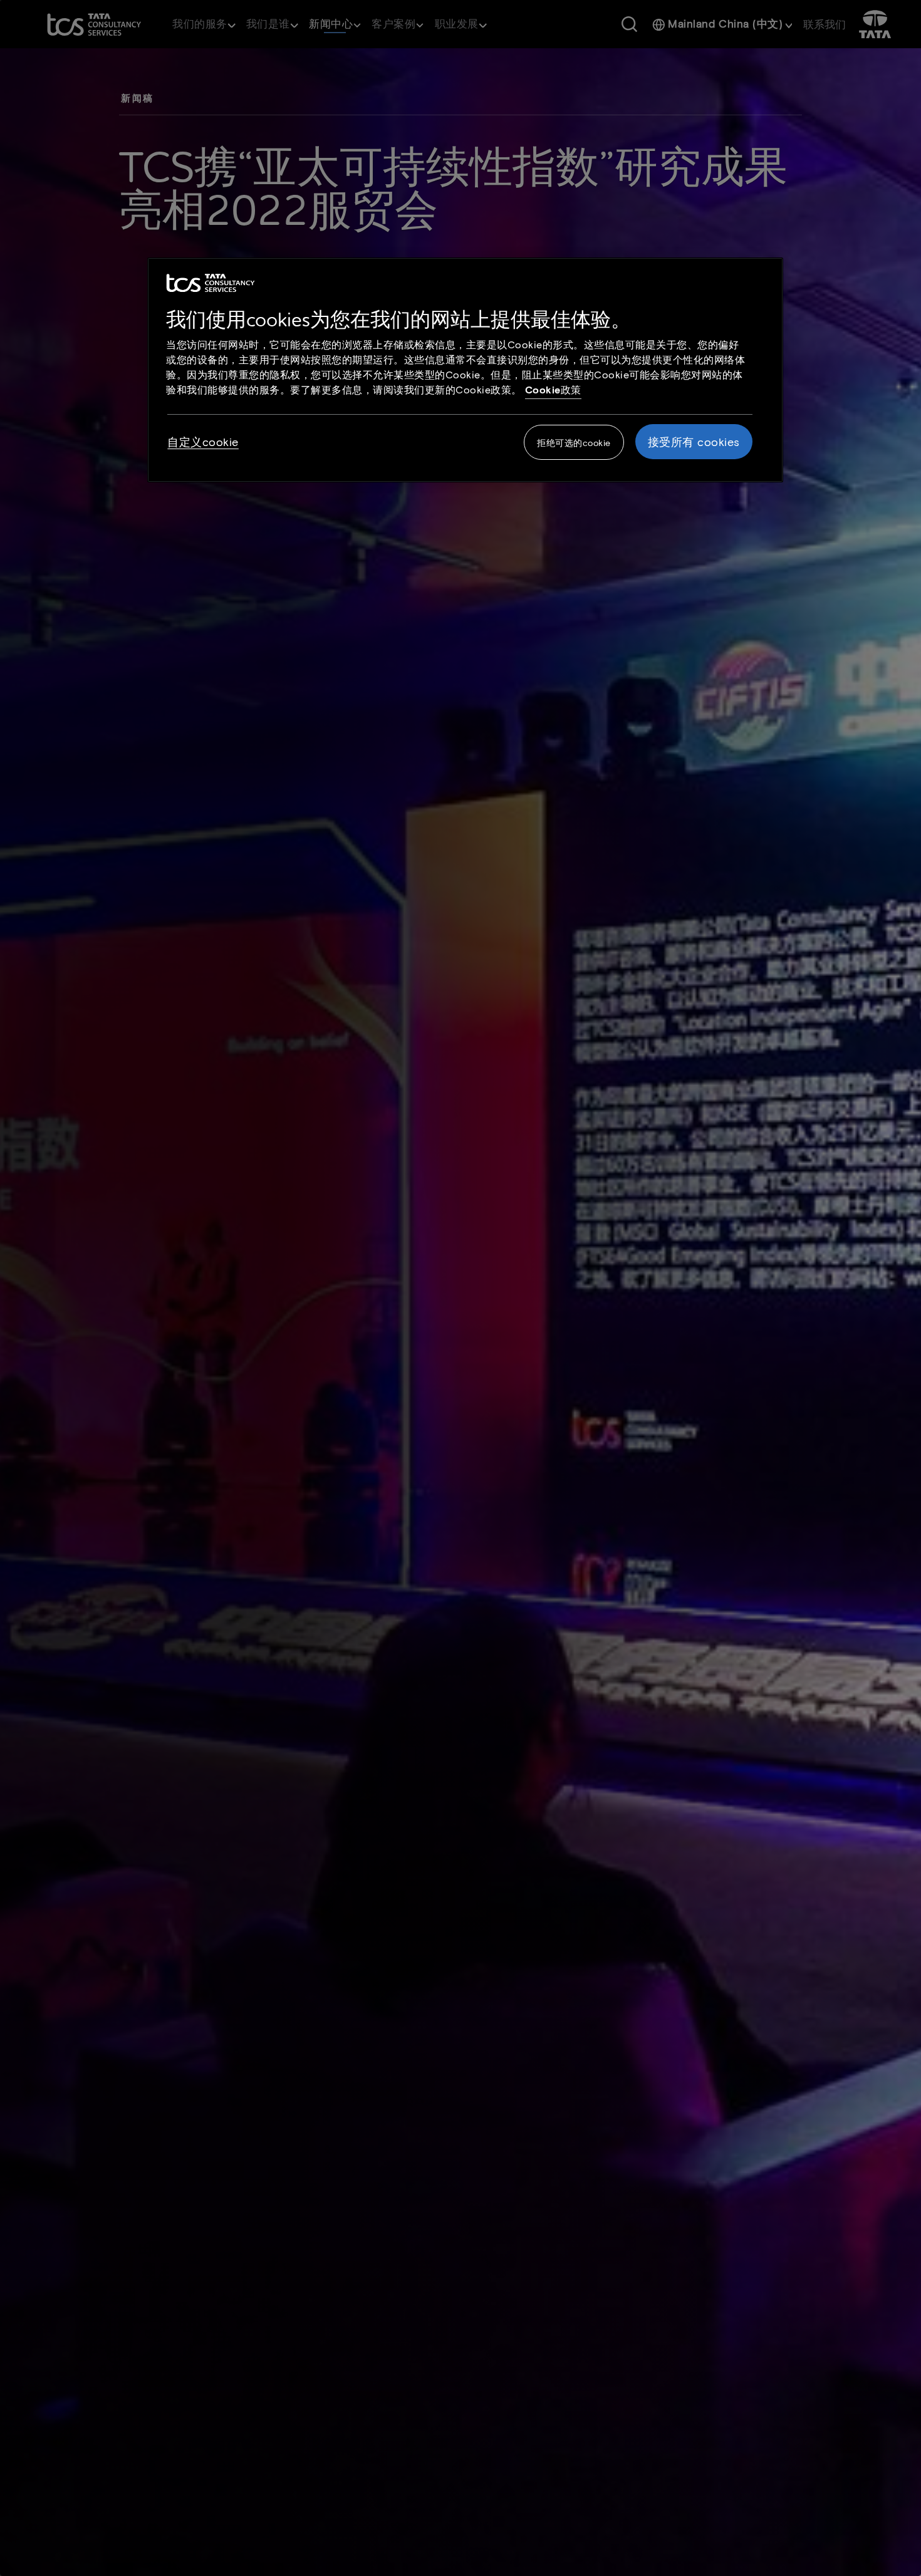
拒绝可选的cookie (574, 443)
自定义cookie (203, 442)
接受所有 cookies (694, 442)
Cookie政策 (553, 389)
